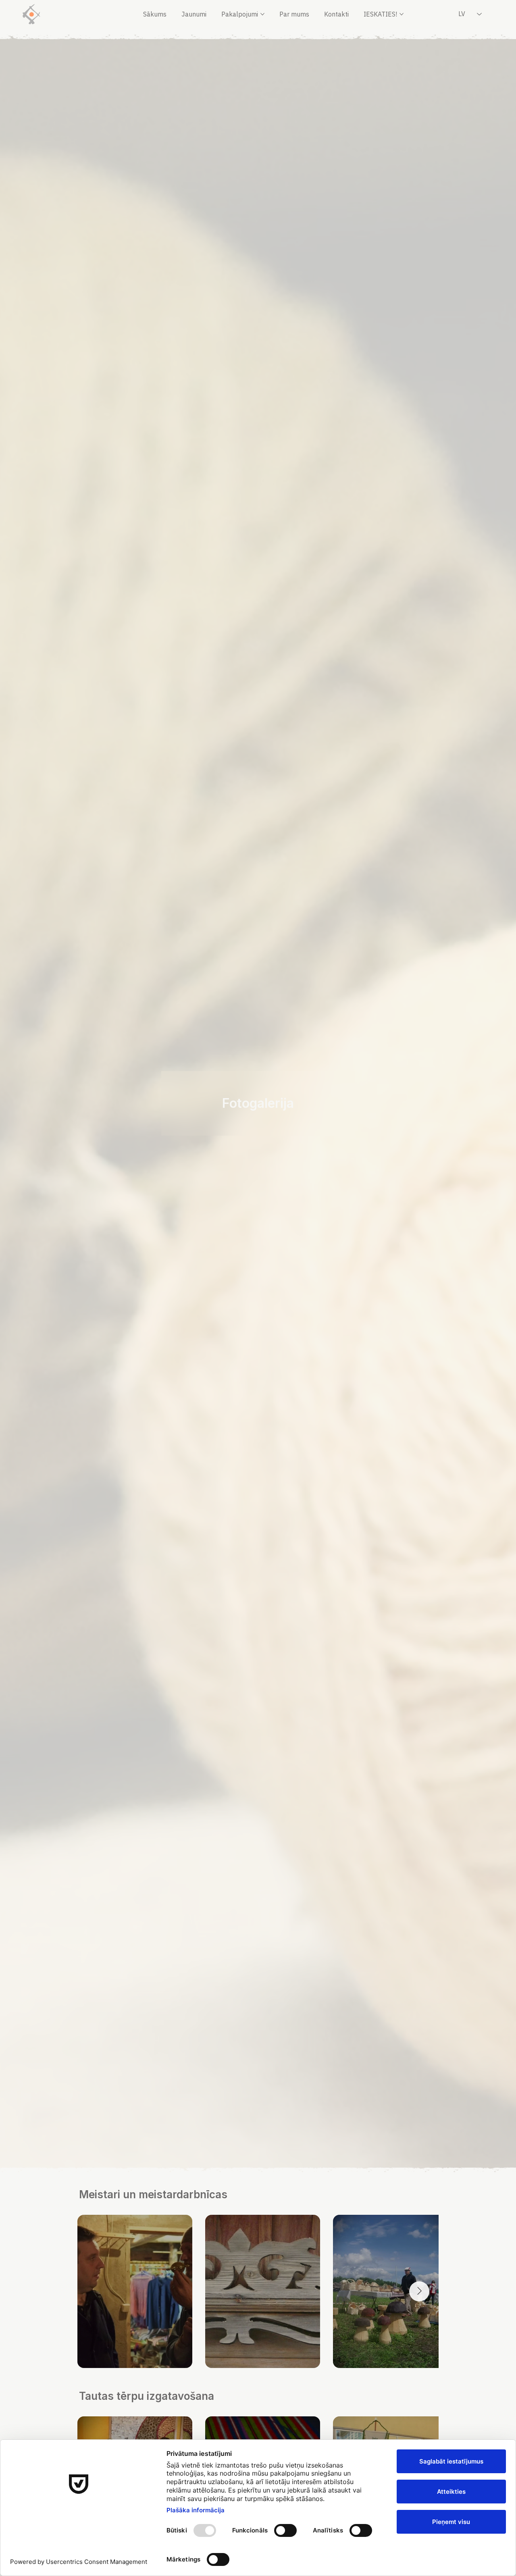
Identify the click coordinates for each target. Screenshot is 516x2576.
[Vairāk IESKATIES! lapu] (402, 14)
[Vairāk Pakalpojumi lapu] (262, 14)
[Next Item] (419, 2291)
